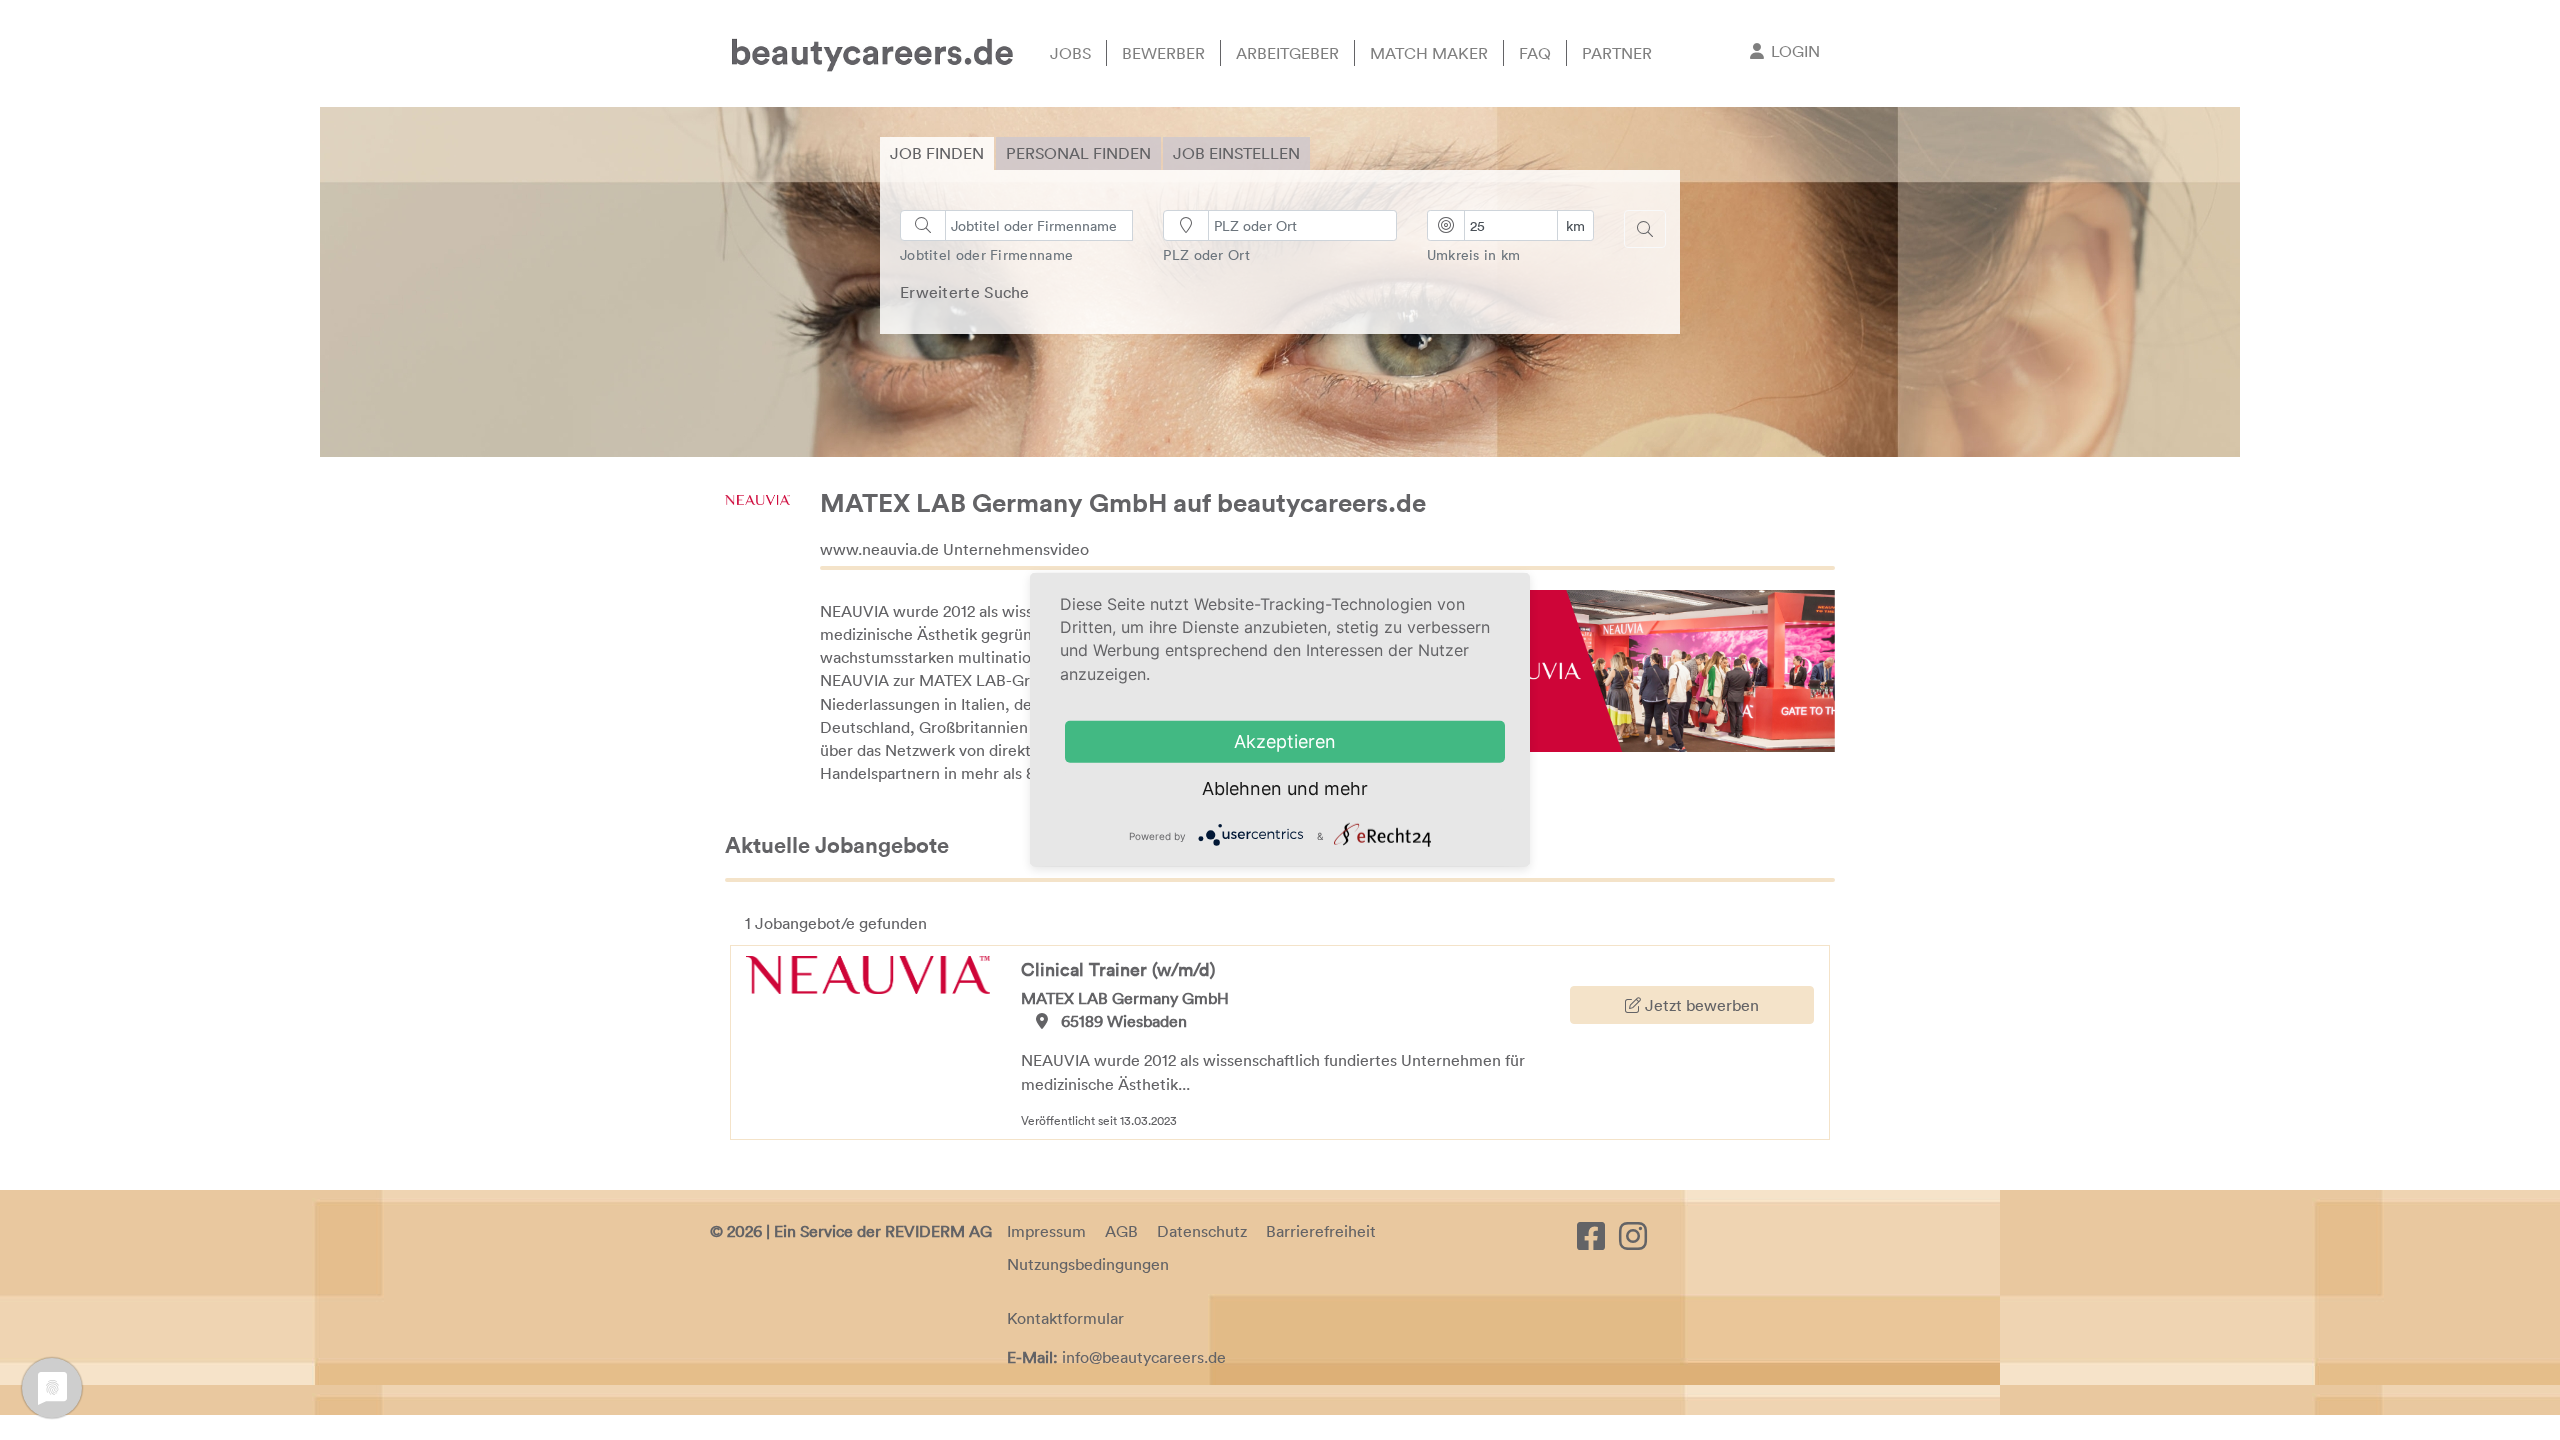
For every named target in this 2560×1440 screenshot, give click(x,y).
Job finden (937, 153)
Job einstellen (1236, 153)
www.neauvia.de (879, 549)
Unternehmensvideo (1016, 549)
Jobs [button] (1070, 53)
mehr (1346, 788)
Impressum (1046, 1231)
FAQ (1535, 53)
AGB (1121, 1231)
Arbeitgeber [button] (1287, 53)
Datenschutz (1202, 1231)
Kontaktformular (1065, 1318)
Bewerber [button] (1163, 53)
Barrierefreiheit (1321, 1231)
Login (1795, 51)
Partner (1617, 53)
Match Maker (1429, 53)
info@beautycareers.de (1144, 1357)
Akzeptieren (1285, 741)
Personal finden (1078, 153)
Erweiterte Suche (965, 292)
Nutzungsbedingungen (1088, 1264)
